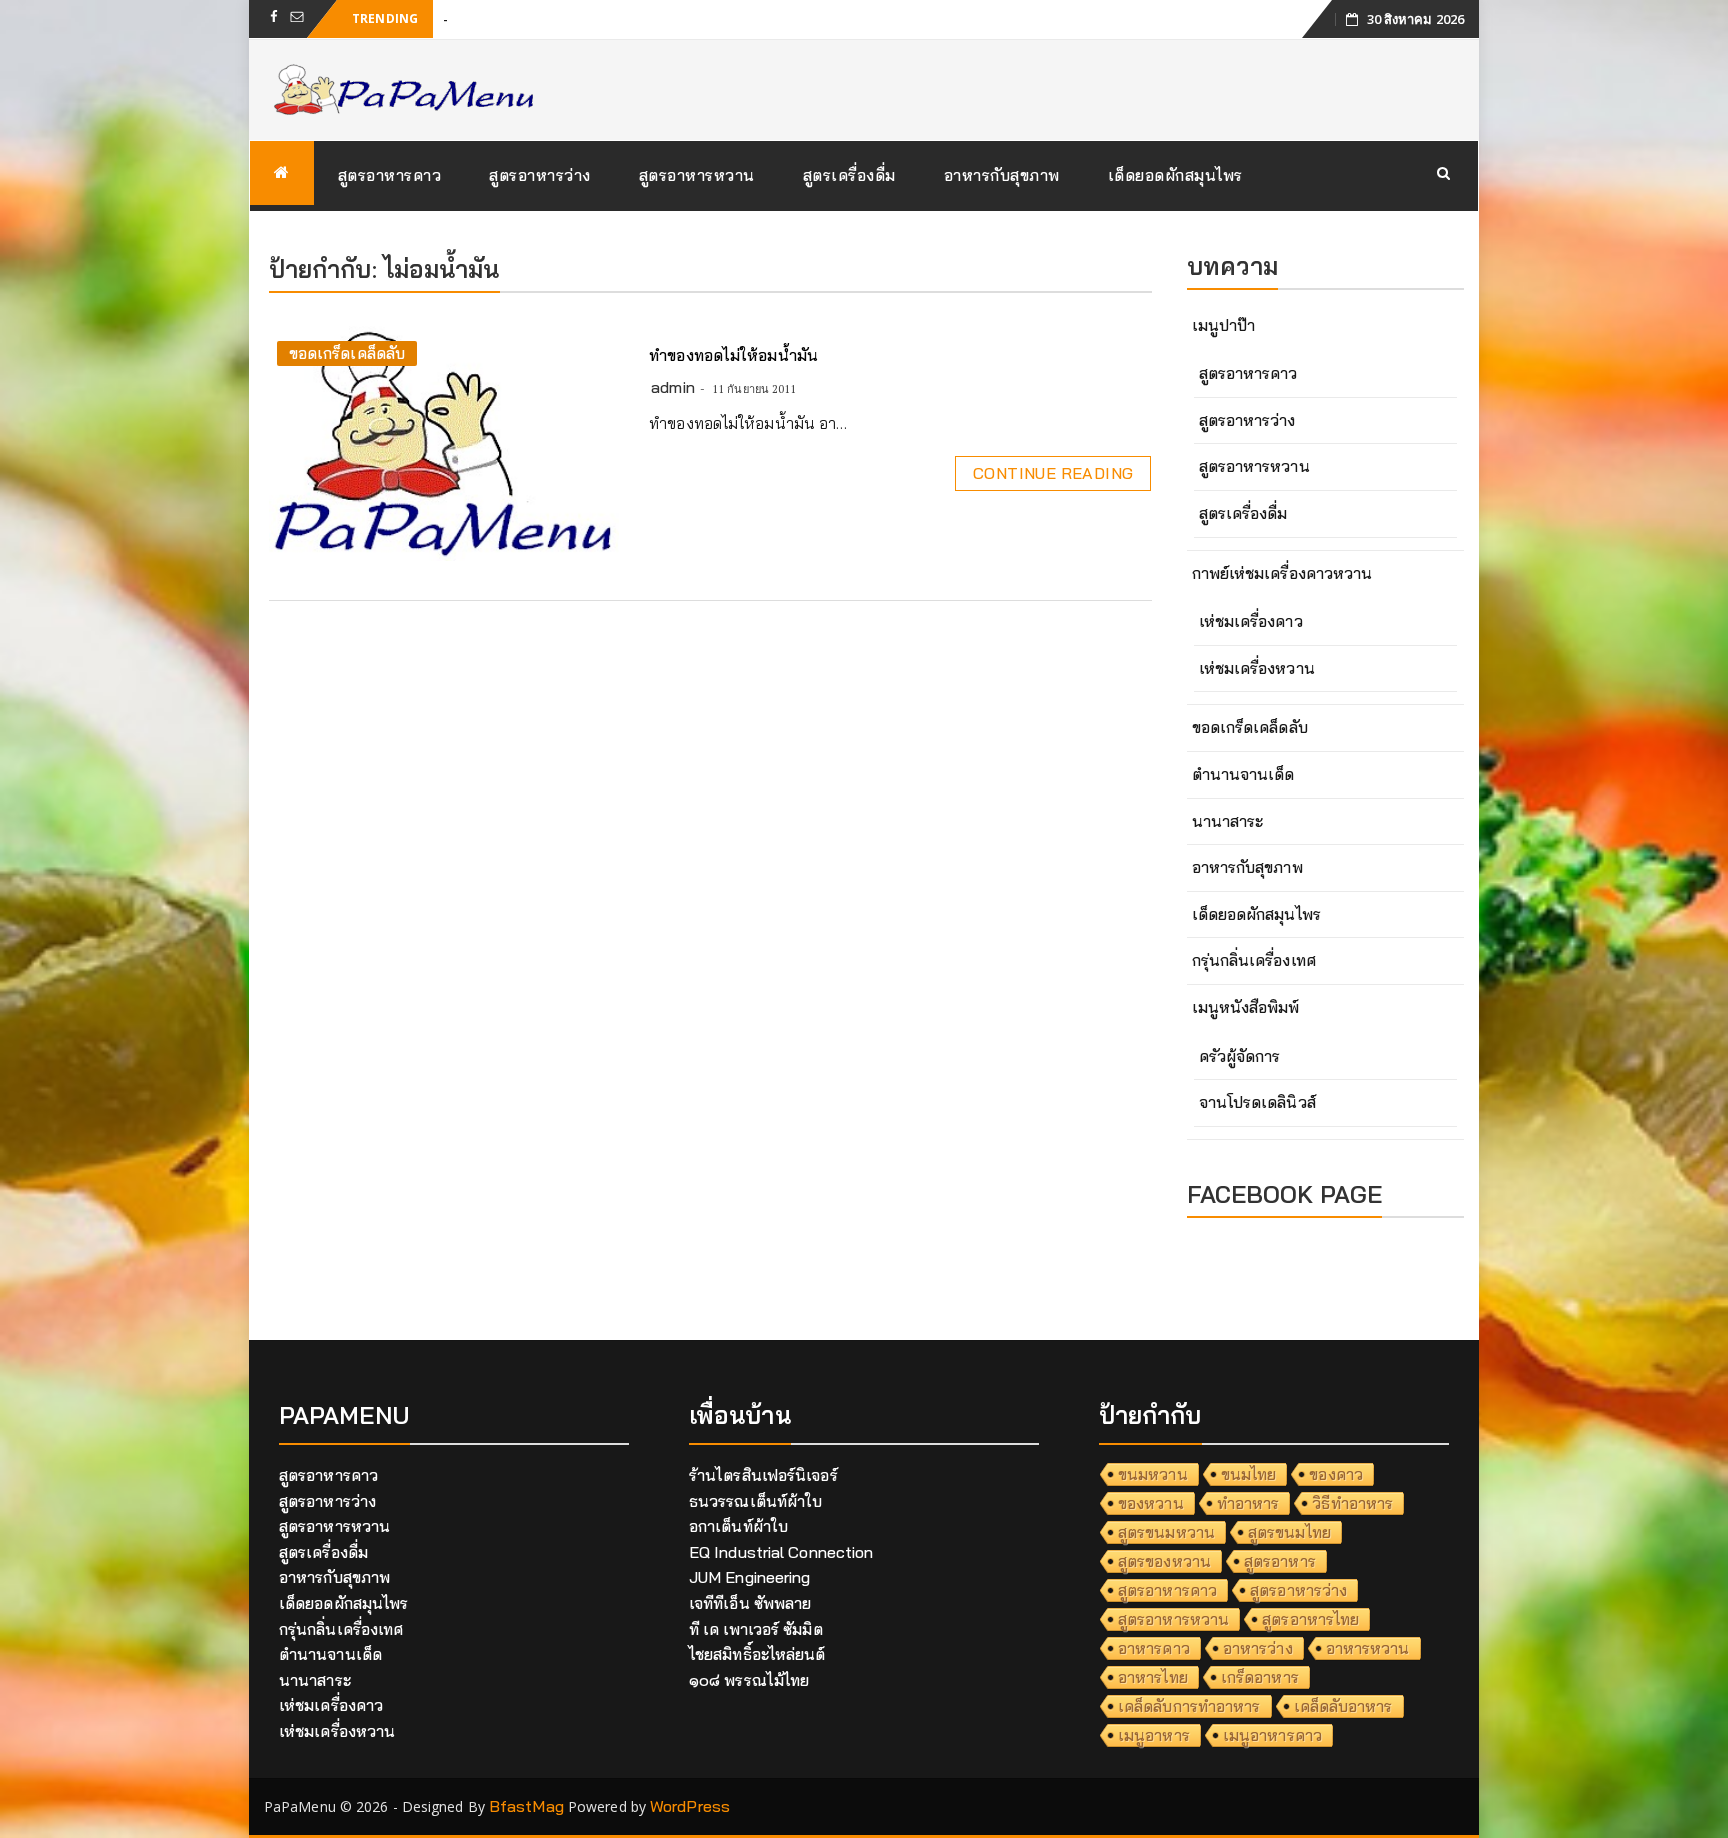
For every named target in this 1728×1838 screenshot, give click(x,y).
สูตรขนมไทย (1289, 1532)
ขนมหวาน (1153, 1474)
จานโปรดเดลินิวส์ (1257, 1102)
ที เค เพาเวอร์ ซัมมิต (756, 1629)
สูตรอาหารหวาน (697, 175)
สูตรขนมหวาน (1166, 1532)
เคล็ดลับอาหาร (1343, 1706)
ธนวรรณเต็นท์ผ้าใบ (755, 1501)
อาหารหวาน (1368, 1648)
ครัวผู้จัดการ (1240, 1056)
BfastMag (526, 1806)
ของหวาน (1151, 1503)
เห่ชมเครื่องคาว (1251, 621)
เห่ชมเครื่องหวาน (1257, 668)
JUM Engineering (750, 1577)
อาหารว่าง (1258, 1648)
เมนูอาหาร (1154, 1735)
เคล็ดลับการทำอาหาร (1189, 1706)
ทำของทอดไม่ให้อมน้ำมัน (733, 355)
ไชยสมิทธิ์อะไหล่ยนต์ (757, 1654)
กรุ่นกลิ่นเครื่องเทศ (1254, 960)
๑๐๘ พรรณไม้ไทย (749, 1680)
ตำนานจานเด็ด (1243, 774)
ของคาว (1336, 1474)
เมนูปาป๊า (1224, 325)
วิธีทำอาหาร (1352, 1503)
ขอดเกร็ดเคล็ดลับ (347, 353)
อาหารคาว (1154, 1648)
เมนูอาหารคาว (1272, 1735)
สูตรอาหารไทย (1310, 1619)
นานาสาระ (1228, 821)
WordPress (690, 1806)
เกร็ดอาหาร (1260, 1677)
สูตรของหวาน (1164, 1561)
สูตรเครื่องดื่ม (849, 175)
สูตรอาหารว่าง (540, 175)
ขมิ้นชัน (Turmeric (504, 18)
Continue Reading (1053, 473)
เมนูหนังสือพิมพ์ (1246, 1007)
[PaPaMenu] (282, 173)
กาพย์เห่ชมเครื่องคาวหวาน (1282, 573)
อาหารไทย (1153, 1677)
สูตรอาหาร (1280, 1561)
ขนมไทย (1249, 1474)
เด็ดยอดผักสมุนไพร (1175, 175)
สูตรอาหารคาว (390, 175)
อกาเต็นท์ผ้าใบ (738, 1526)
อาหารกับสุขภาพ (1002, 175)
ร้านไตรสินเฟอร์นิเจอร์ (763, 1475)
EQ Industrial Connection (781, 1552)
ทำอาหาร (1248, 1503)
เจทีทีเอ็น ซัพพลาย (750, 1603)
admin (673, 387)
